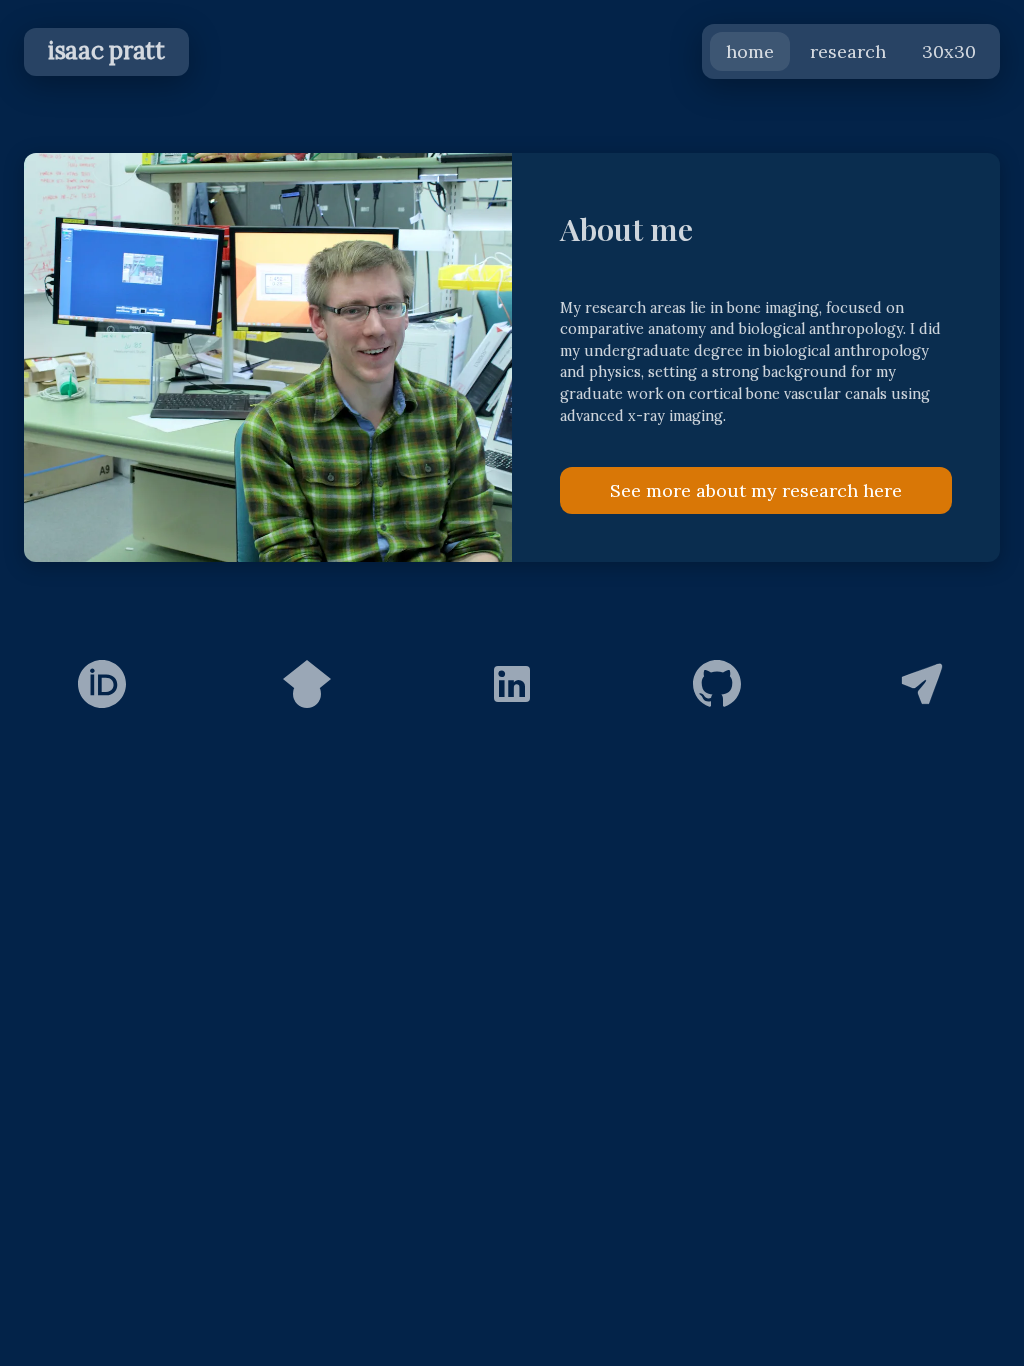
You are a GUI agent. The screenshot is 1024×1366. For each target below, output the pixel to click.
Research (848, 51)
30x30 (949, 51)
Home (750, 51)
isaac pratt (106, 50)
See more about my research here (756, 490)
